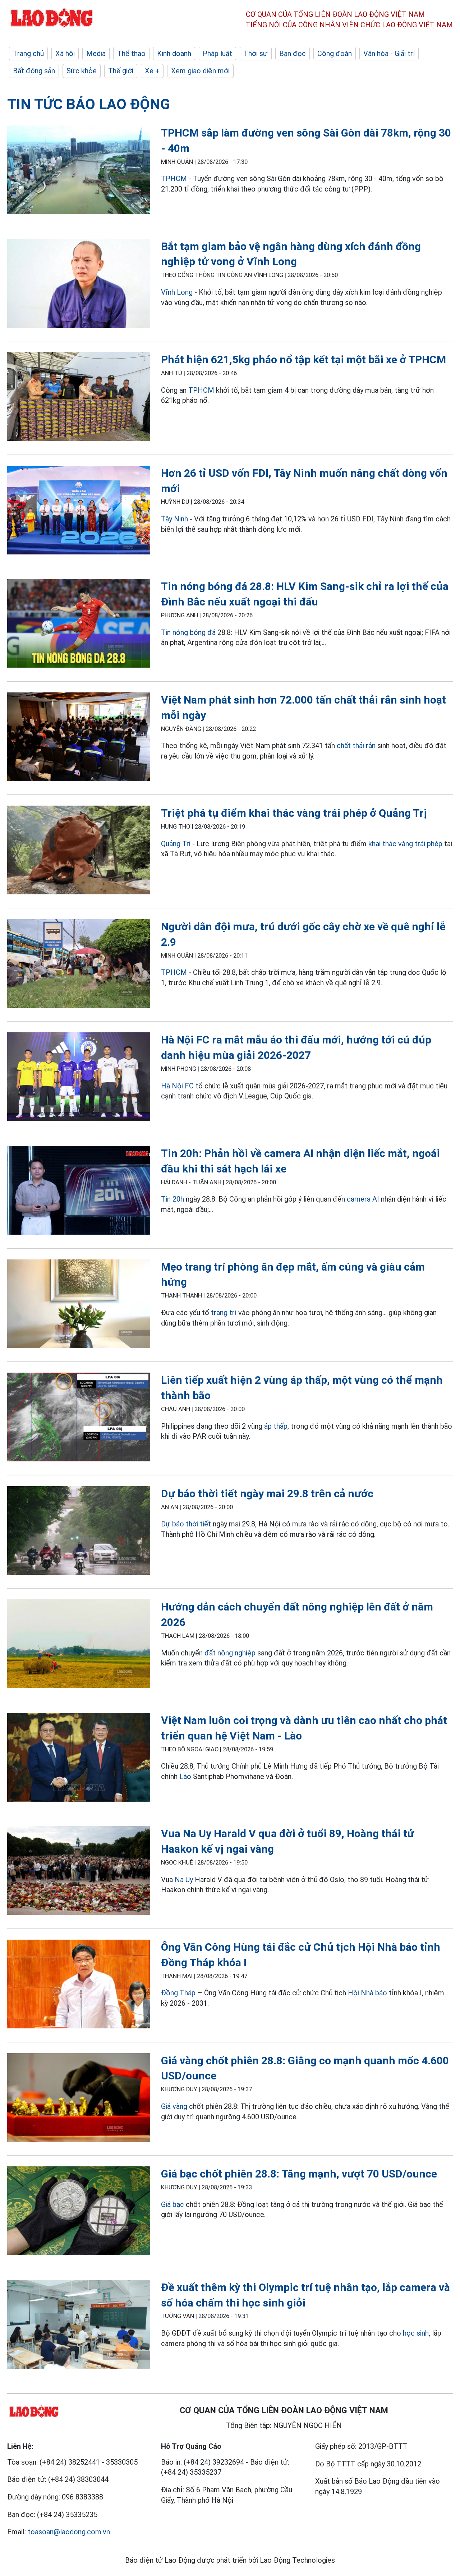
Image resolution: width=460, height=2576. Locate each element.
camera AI (363, 1199)
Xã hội (65, 54)
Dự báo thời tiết (186, 1524)
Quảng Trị (176, 844)
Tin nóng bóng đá (188, 632)
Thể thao (131, 54)
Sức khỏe (82, 71)
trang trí (224, 1313)
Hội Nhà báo (367, 1993)
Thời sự (256, 54)
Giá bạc (172, 2204)
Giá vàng (174, 2106)
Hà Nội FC (177, 1086)
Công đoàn (335, 54)
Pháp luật (217, 54)
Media (96, 54)
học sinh (416, 2333)
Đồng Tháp (178, 1993)
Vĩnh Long (177, 292)
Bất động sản (34, 71)
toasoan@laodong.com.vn (69, 2532)
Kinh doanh (174, 54)
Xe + (152, 71)
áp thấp (276, 1426)
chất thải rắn (356, 746)
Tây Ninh (174, 519)
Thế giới (121, 71)
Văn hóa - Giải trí (389, 54)
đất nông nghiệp (230, 1653)
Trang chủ (28, 54)
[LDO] (79, 171)
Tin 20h (172, 1199)
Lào (185, 1777)
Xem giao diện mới (200, 71)
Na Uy (184, 1880)
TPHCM (174, 179)
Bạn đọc (293, 54)
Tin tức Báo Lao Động (89, 104)
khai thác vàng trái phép (405, 844)
